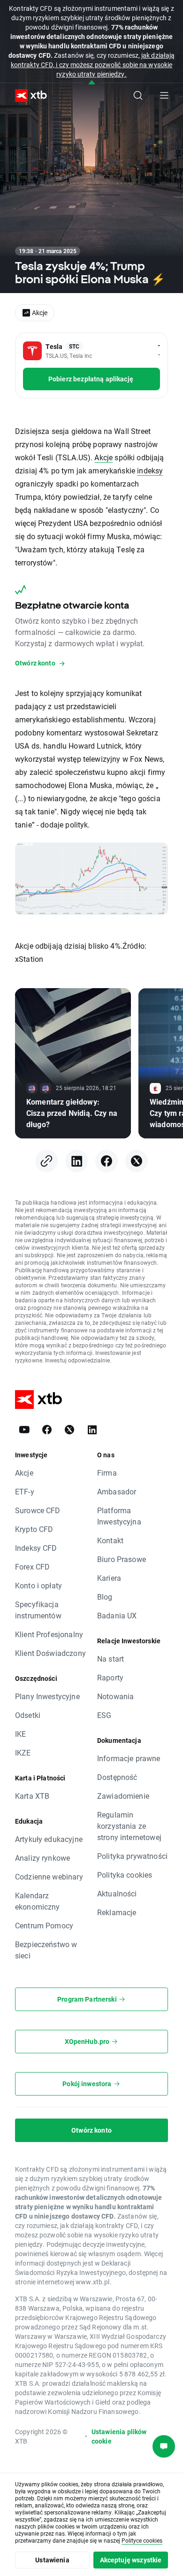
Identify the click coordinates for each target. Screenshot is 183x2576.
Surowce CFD (38, 1510)
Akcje (103, 457)
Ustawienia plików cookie (119, 2436)
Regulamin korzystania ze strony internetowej (129, 1826)
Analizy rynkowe (42, 1858)
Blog (105, 1597)
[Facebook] (107, 1161)
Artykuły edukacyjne (49, 1839)
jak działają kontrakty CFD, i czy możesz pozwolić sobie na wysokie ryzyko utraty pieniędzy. (93, 65)
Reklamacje (117, 1912)
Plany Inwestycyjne (47, 1696)
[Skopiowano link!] (46, 1161)
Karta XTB (32, 1796)
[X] (137, 1161)
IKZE (23, 1752)
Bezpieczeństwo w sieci (46, 1950)
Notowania (115, 1696)
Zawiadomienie (123, 1796)
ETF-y (25, 1491)
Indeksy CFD (36, 1548)
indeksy (150, 470)
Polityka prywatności (132, 1856)
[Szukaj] (138, 95)
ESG (104, 1715)
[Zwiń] (92, 83)
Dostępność (117, 1777)
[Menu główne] (164, 95)
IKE (20, 1734)
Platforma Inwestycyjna (119, 1516)
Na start (111, 1659)
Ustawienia (52, 2560)
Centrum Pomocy (44, 1925)
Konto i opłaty (38, 1585)
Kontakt (110, 1540)
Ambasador (117, 1491)
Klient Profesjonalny (49, 1634)
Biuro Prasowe (122, 1559)
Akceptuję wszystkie (131, 2560)
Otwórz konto (91, 2130)
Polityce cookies (142, 2540)
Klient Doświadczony (50, 1653)
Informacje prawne (129, 1758)
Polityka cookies (125, 1875)
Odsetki (28, 1715)
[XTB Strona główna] (27, 96)
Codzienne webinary (49, 1876)
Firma (107, 1473)
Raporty (110, 1677)
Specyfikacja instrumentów (38, 1610)
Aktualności (117, 1893)
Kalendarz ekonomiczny (38, 1901)
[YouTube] (24, 1430)
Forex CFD (32, 1566)
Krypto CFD (34, 1529)
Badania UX (117, 1615)
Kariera (109, 1578)
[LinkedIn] (76, 1161)
